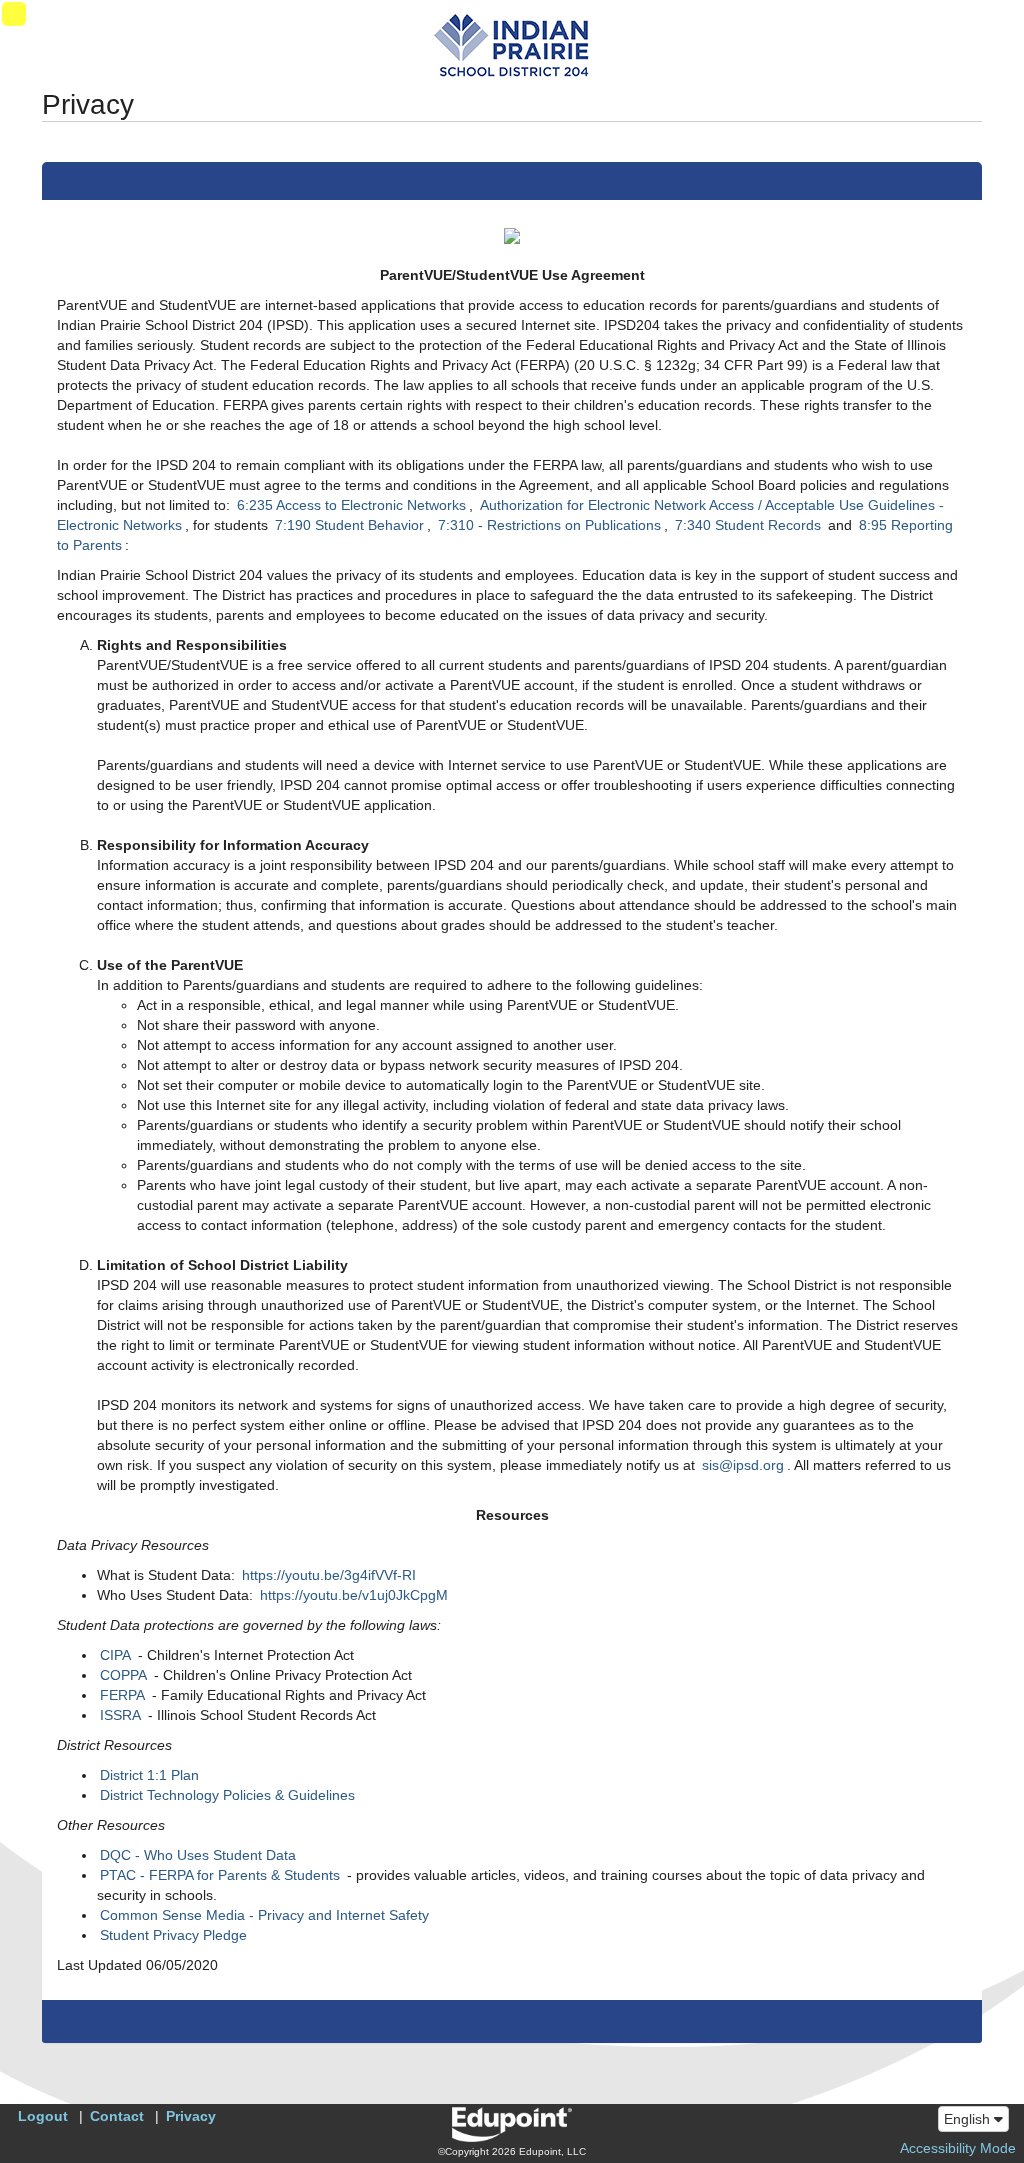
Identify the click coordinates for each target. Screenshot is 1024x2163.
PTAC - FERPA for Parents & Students (220, 1875)
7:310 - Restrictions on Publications (549, 525)
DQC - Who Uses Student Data (198, 1855)
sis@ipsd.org (743, 1465)
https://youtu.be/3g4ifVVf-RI (329, 1575)
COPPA (123, 1675)
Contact (117, 2116)
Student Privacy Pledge (173, 1935)
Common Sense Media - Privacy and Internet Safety (264, 1915)
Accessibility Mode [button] (958, 2148)
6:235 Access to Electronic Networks (351, 505)
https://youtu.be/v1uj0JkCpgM (354, 1595)
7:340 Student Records (748, 525)
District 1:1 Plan (149, 1775)
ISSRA (120, 1715)
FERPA (122, 1695)
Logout (43, 2116)
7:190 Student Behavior (349, 525)
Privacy (191, 2116)
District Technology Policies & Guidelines (227, 1795)
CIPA (115, 1655)
